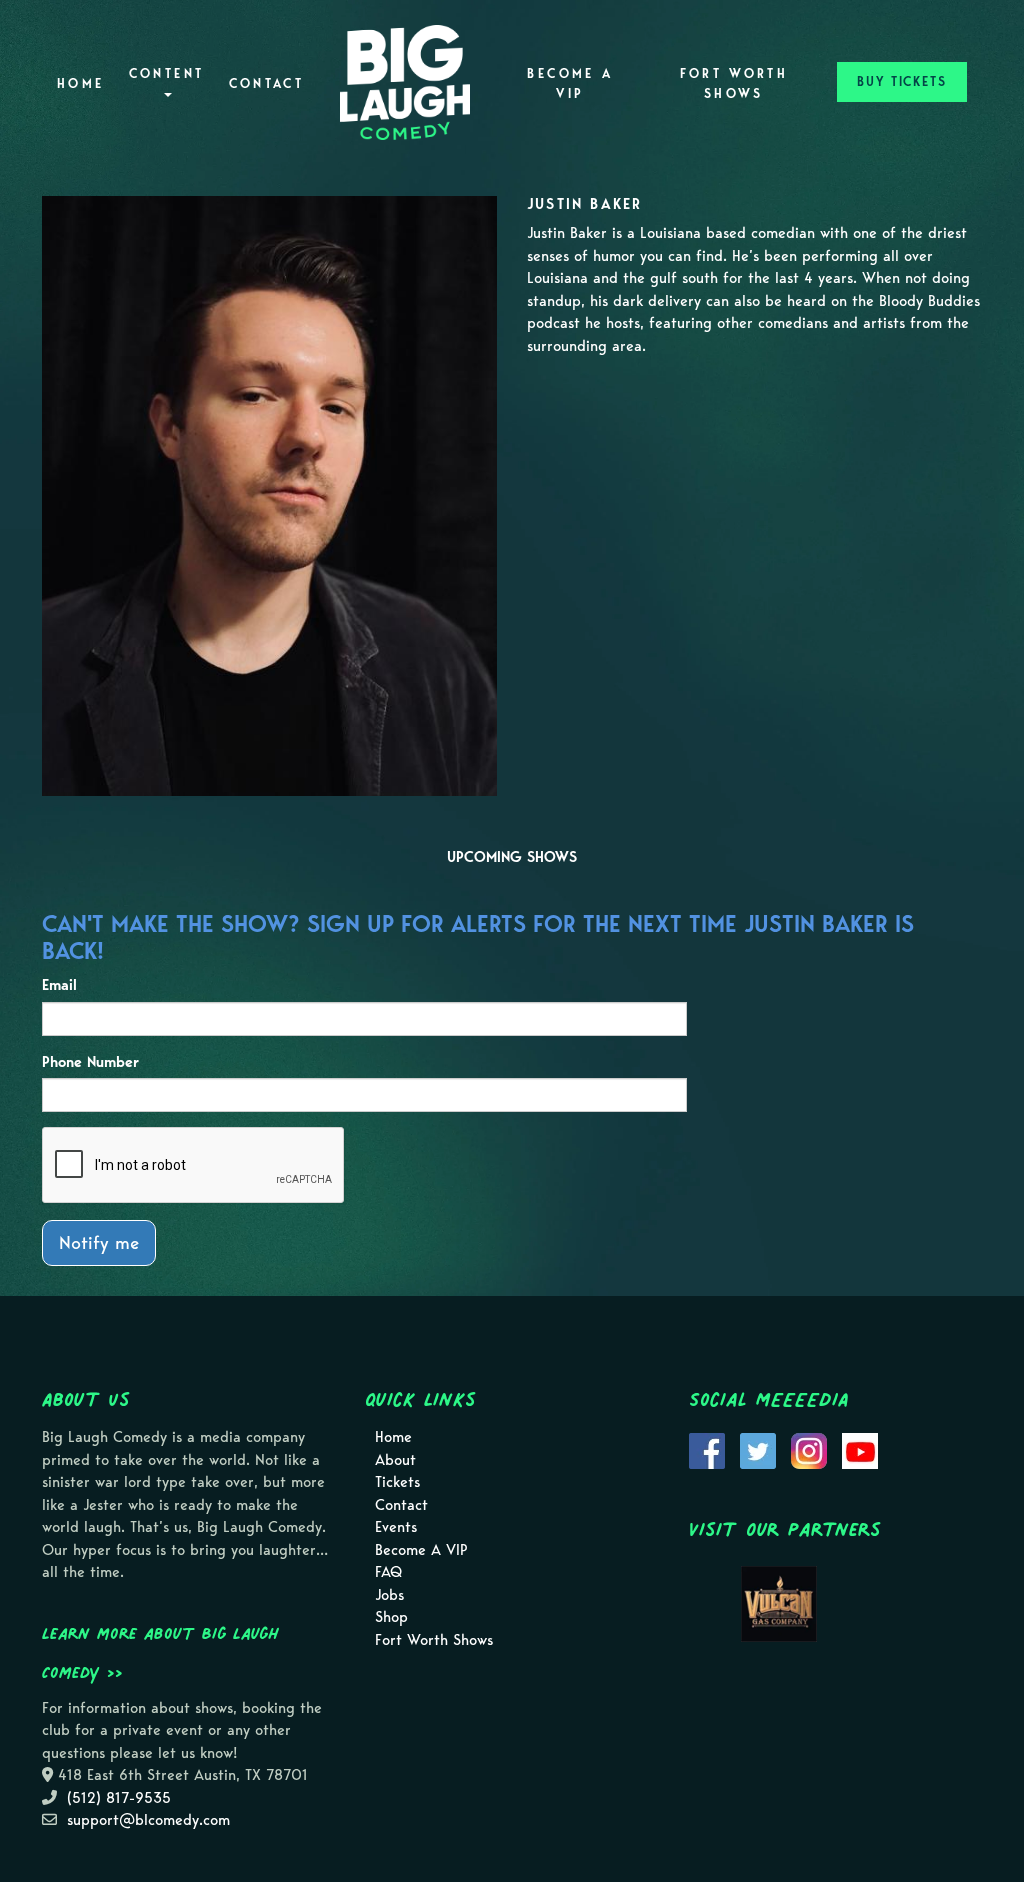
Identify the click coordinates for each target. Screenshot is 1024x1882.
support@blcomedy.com (148, 1820)
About (395, 1460)
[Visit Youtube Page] (860, 1450)
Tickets (397, 1482)
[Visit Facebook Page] (707, 1450)
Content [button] (167, 73)
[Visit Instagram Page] (809, 1450)
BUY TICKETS (902, 81)
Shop (391, 1617)
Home (80, 83)
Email (59, 985)
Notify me (99, 1242)
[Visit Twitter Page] (758, 1450)
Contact (267, 83)
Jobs (389, 1595)
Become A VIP (570, 83)
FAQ (388, 1572)
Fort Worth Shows (734, 83)
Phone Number (90, 1062)
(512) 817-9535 (119, 1798)
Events (396, 1527)
